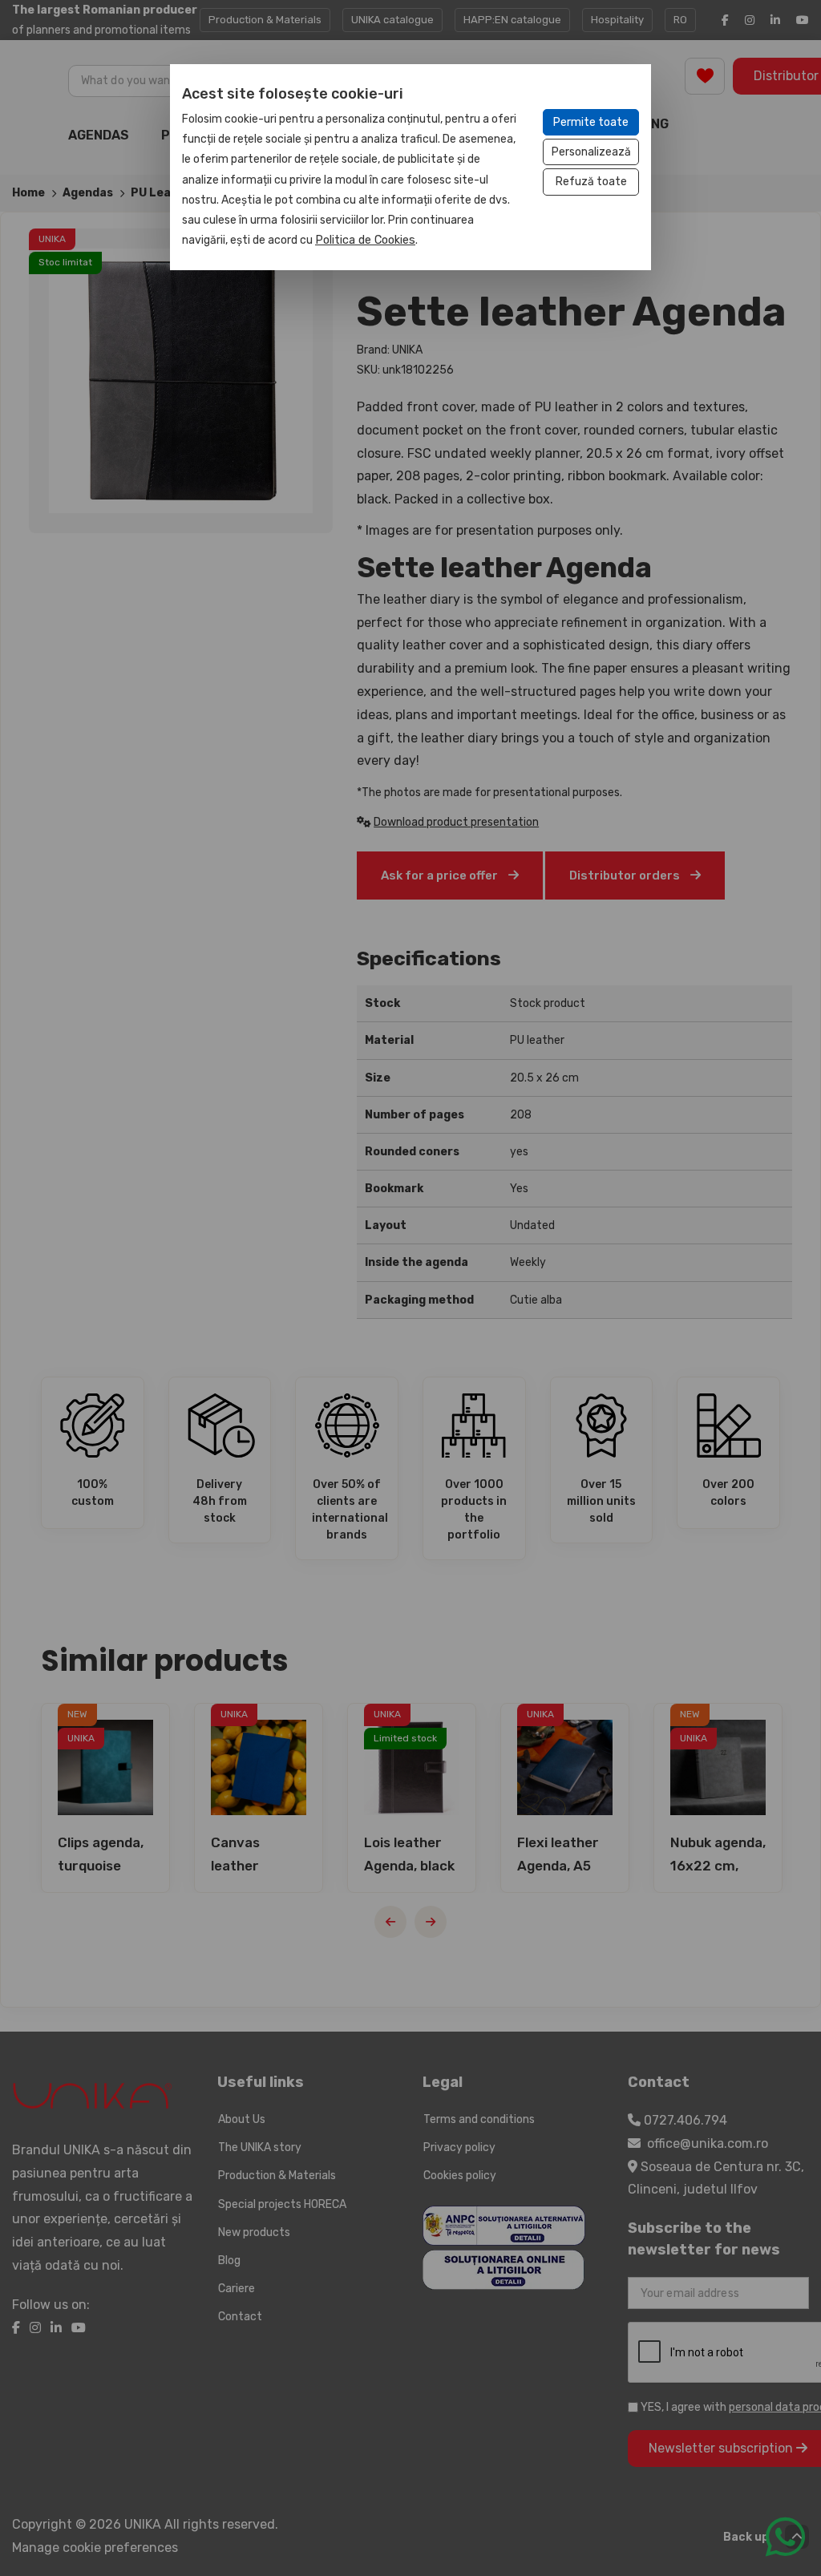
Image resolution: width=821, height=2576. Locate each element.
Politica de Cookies (365, 240)
